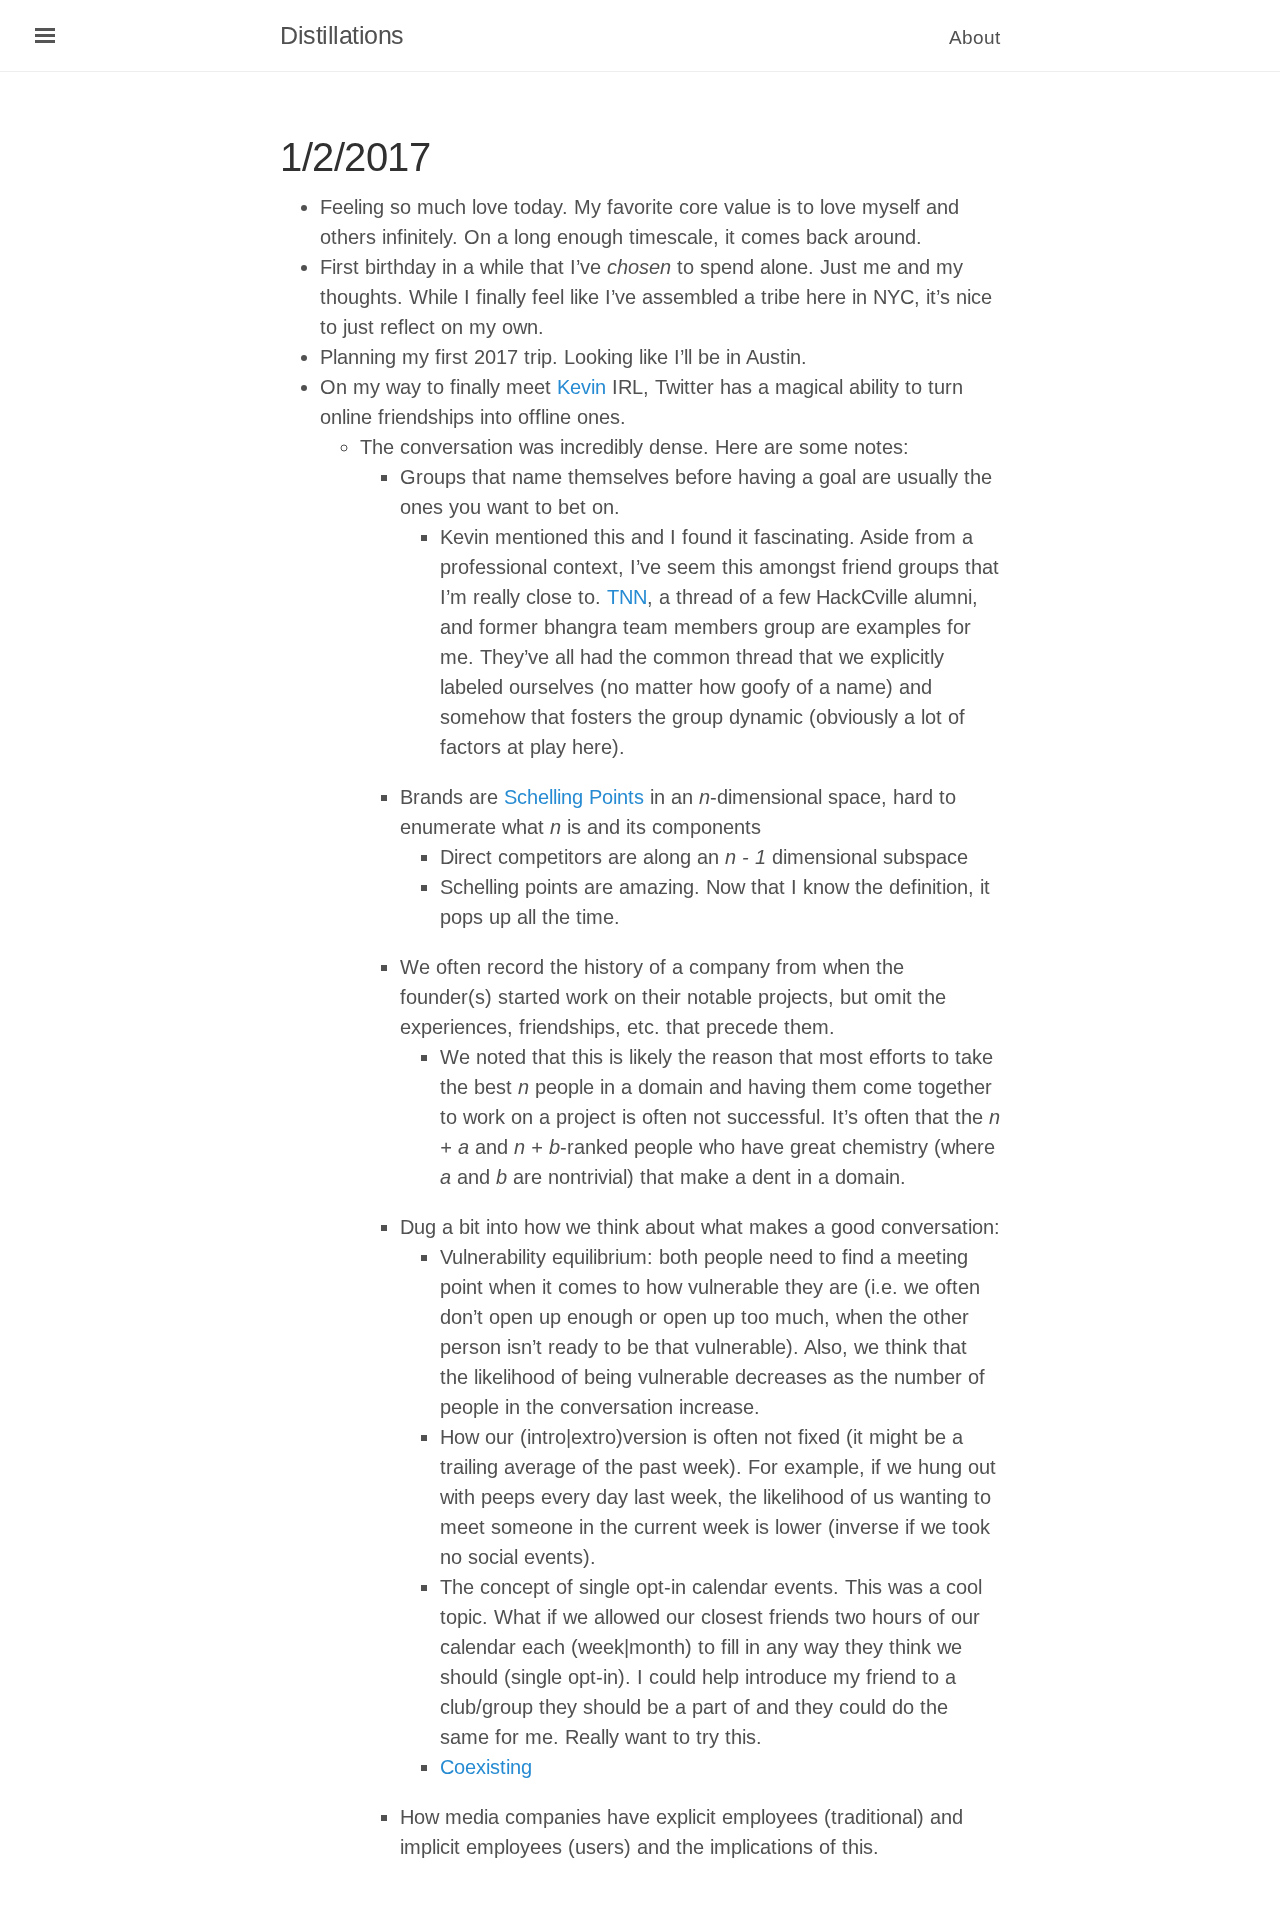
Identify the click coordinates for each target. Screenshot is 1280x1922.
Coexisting (486, 1767)
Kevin (581, 387)
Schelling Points (574, 797)
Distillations (342, 35)
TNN (627, 597)
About (974, 37)
